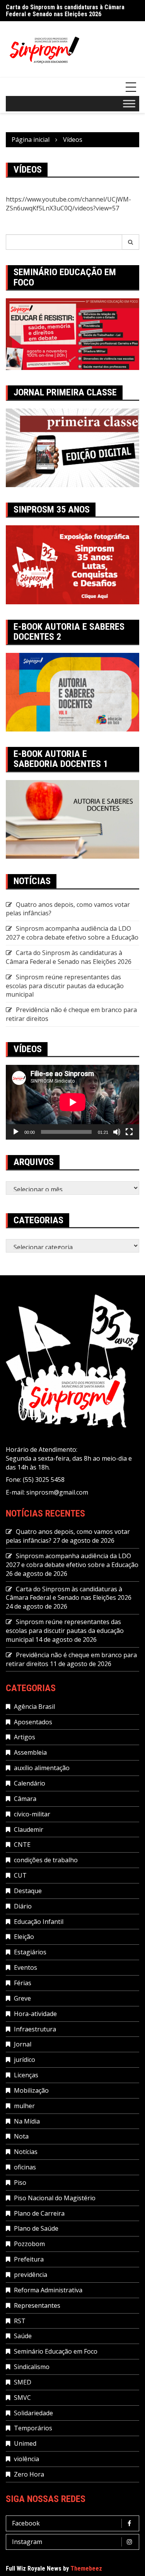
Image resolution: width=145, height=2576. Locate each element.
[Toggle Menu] (129, 104)
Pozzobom (29, 2244)
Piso (20, 2183)
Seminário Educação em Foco (56, 2351)
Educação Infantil (39, 1922)
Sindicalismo (32, 2367)
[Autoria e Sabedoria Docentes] (72, 819)
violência (26, 2459)
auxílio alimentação (42, 1768)
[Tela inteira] (129, 1132)
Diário (23, 1906)
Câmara (25, 1799)
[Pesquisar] (131, 242)
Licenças (26, 2075)
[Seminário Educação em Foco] (72, 333)
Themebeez (86, 2568)
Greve (22, 1998)
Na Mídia (27, 2121)
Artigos (25, 1737)
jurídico (25, 2060)
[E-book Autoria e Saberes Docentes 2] (72, 691)
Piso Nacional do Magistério (55, 2198)
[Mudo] (117, 1132)
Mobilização (31, 2090)
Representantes (37, 2305)
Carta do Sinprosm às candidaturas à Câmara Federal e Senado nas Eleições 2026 (65, 11)
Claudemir (29, 1829)
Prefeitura (29, 2259)
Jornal (23, 2044)
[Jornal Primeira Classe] (72, 447)
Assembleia (30, 1752)
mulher (24, 2106)
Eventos (26, 1967)
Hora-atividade (35, 2014)
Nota (21, 2136)
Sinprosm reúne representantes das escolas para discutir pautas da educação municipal (65, 986)
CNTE (22, 1845)
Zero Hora (29, 2474)
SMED (23, 2382)
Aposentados (33, 1722)
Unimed (25, 2443)
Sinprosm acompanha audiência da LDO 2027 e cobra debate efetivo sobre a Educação (72, 933)
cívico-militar (32, 1814)
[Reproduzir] (16, 1132)
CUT (20, 1875)
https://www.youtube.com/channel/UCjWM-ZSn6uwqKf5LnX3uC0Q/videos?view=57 (68, 204)
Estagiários (30, 1952)
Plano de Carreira (39, 2213)
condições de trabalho (46, 1860)
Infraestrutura (35, 2029)
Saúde (23, 2336)
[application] (72, 1102)
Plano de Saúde (36, 2228)
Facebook (26, 2523)
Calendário (30, 1783)
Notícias (26, 2152)
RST (20, 2321)
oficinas (25, 2167)
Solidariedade (33, 2413)
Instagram (27, 2542)
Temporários (33, 2428)
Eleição (24, 1937)
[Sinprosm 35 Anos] (72, 564)
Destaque (28, 1891)
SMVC (22, 2398)
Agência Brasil (34, 1707)
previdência (31, 2275)
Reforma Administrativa (48, 2290)
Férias (23, 1983)
